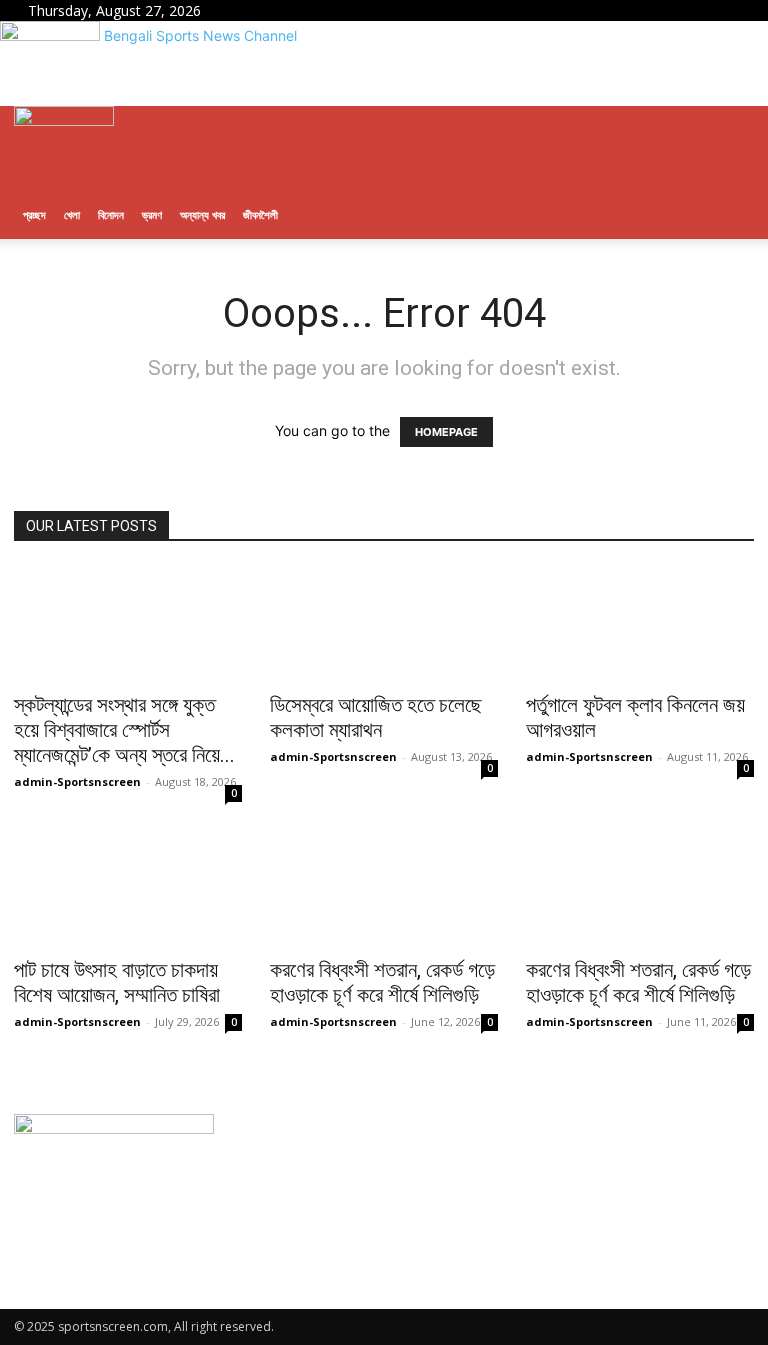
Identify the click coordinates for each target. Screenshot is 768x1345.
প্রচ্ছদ (34, 214)
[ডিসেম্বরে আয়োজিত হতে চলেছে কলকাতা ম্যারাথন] (384, 623)
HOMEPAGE (446, 432)
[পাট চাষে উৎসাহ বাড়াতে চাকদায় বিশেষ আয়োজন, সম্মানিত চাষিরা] (128, 889)
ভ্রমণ (152, 214)
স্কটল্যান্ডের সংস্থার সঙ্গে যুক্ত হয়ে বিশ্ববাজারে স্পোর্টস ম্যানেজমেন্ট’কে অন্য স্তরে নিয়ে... (124, 730)
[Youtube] (264, 10)
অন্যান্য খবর (202, 214)
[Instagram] (251, 10)
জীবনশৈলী (260, 214)
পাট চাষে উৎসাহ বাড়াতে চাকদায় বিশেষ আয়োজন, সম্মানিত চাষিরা (117, 982)
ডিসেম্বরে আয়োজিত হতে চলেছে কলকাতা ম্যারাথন (376, 717)
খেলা (72, 214)
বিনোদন (111, 214)
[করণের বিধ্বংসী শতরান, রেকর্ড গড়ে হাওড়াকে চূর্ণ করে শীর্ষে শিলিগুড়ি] (384, 889)
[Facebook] (236, 10)
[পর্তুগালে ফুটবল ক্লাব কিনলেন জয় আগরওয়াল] (640, 623)
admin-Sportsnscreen (77, 781)
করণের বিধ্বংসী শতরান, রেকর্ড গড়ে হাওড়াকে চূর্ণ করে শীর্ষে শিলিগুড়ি (382, 982)
